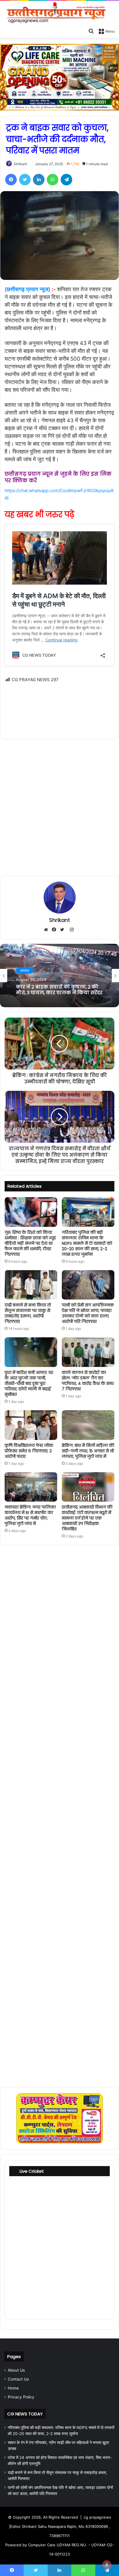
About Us (16, 2370)
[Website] (47, 930)
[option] (59, 976)
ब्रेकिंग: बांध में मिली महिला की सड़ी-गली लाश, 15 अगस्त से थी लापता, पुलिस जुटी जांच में (88, 1451)
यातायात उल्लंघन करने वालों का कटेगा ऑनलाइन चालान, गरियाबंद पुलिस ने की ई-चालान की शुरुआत (59, 990)
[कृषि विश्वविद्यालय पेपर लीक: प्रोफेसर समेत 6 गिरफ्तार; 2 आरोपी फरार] (31, 1425)
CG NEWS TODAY (25, 2414)
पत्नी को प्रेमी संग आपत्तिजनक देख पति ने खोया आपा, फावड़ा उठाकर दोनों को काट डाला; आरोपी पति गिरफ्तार (88, 1313)
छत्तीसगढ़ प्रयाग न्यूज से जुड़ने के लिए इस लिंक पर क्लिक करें (58, 477)
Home (13, 2388)
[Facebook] (11, 180)
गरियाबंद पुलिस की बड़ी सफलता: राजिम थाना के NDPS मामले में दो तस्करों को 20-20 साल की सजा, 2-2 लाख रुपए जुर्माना (87, 1243)
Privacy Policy (21, 2397)
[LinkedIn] (39, 180)
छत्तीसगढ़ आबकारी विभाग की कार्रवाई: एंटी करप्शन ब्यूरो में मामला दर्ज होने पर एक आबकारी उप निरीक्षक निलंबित (87, 1518)
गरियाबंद (25, 968)
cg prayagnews (97, 2517)
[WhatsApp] (53, 180)
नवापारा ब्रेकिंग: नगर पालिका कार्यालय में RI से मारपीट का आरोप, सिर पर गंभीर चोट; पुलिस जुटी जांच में (30, 1515)
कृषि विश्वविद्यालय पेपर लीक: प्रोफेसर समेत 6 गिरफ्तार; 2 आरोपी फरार (29, 1451)
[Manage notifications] (107, 2565)
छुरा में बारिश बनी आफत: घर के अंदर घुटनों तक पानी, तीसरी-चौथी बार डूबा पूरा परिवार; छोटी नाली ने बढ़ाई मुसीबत (29, 1383)
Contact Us (18, 2379)
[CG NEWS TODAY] (59, 13)
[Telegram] (66, 180)
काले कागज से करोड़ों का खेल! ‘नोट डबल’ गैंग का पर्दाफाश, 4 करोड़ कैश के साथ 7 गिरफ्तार (88, 1381)
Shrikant (20, 164)
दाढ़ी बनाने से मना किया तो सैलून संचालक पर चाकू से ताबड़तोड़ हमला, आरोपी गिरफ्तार (28, 1313)
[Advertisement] (59, 707)
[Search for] (91, 31)
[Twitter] (25, 180)
